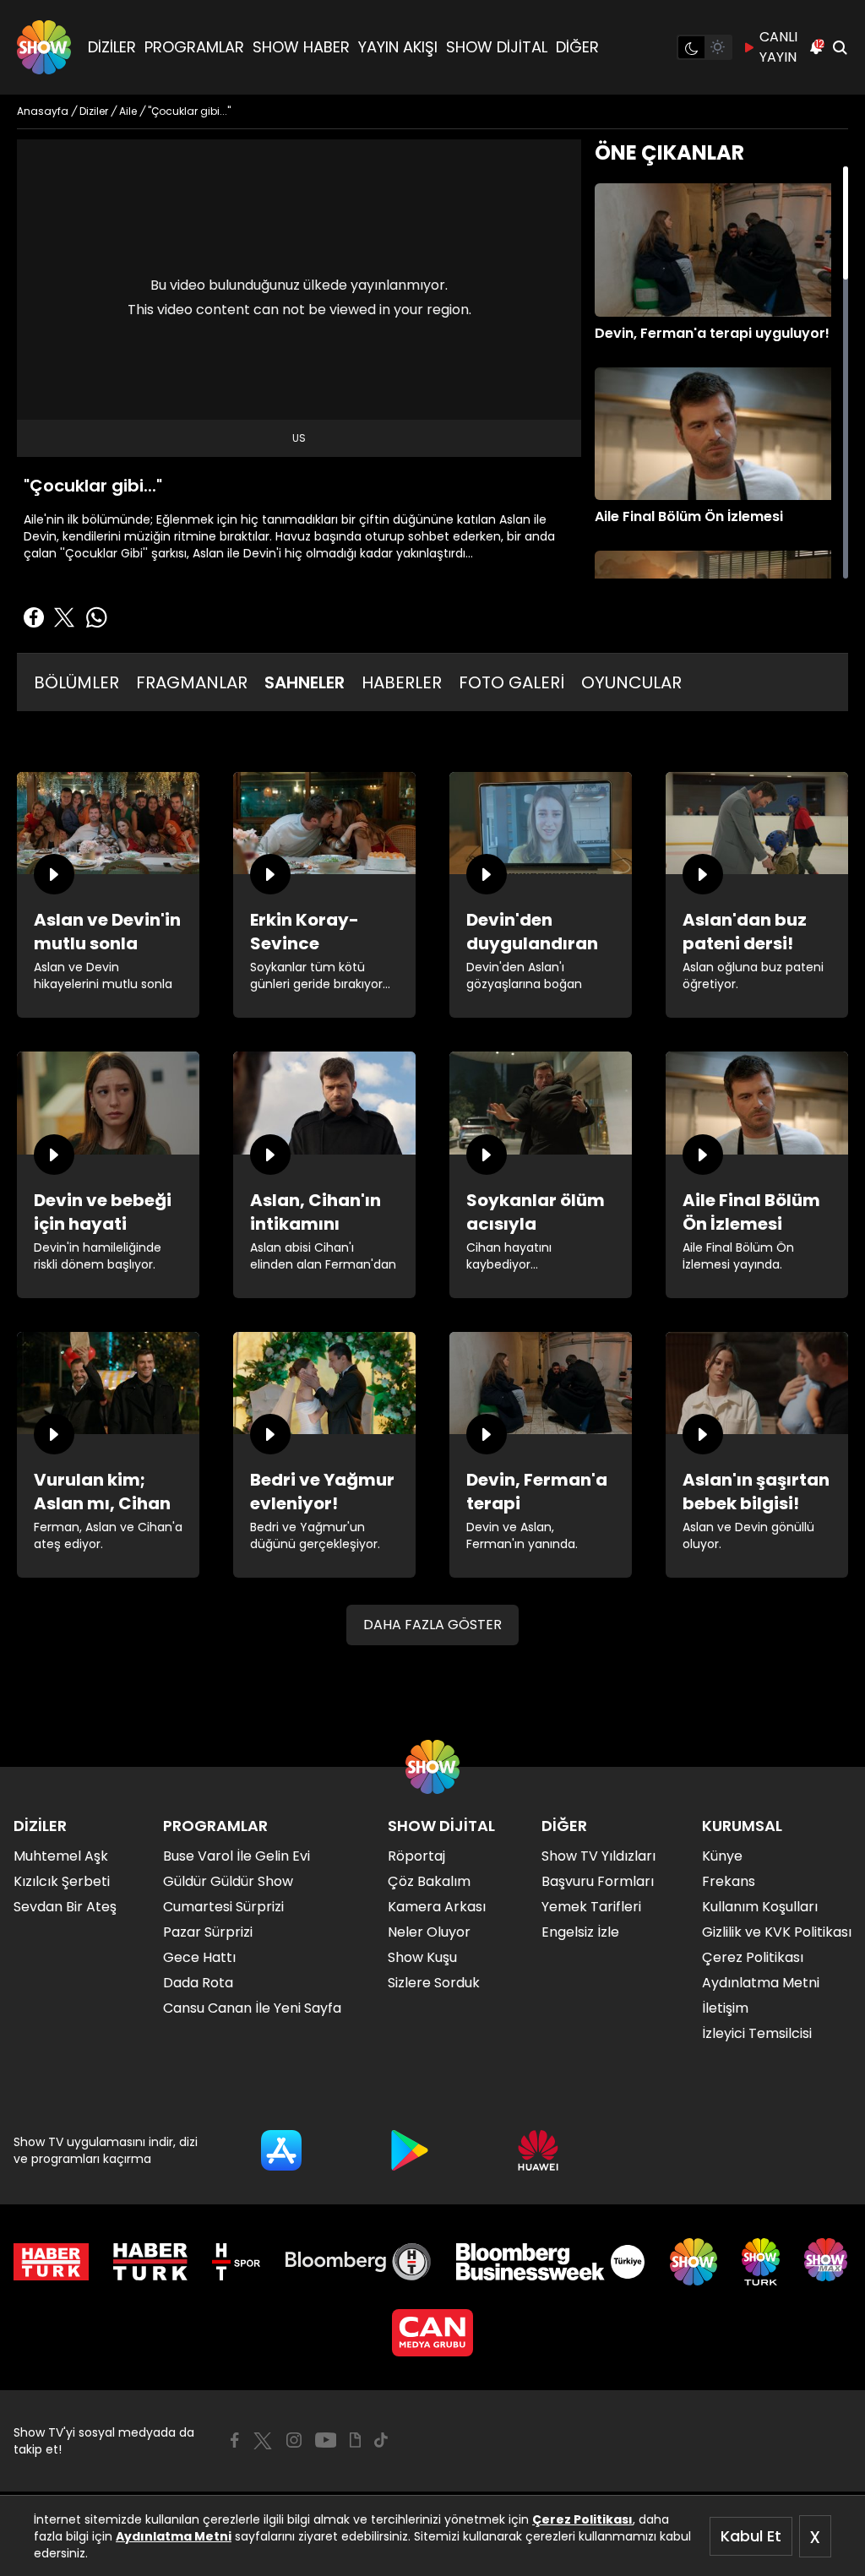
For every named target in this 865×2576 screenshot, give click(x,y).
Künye (722, 1856)
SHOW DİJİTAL (497, 47)
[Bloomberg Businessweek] (550, 2262)
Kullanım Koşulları (760, 1907)
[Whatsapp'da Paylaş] (96, 617)
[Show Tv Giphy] (355, 2440)
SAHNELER (305, 682)
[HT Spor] (236, 2262)
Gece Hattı (199, 1957)
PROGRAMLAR (194, 47)
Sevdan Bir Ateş (65, 1907)
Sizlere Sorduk (434, 1983)
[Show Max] (828, 2262)
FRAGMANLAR (192, 682)
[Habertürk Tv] (150, 2262)
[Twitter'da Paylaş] (64, 617)
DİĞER (577, 47)
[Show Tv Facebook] (234, 2440)
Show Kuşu (422, 1957)
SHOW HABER (301, 47)
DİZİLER (112, 47)
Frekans (729, 1881)
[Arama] (840, 47)
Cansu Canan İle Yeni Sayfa (252, 2008)
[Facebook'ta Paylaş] (34, 617)
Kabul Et (751, 2536)
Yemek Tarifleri (591, 1907)
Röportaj (416, 1856)
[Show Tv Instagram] (294, 2440)
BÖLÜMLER (76, 682)
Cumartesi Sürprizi (223, 1907)
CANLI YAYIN (778, 47)
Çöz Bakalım (429, 1881)
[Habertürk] (51, 2262)
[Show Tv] (44, 47)
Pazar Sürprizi (208, 1932)
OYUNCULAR (631, 682)
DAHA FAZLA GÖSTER (432, 1625)
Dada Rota (198, 1983)
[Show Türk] (761, 2262)
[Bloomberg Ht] (359, 2262)
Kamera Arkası (437, 1907)
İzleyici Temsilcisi (757, 2033)
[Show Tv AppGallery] (538, 2150)
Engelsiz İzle (580, 1932)
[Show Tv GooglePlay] (410, 2150)
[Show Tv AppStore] (281, 2150)
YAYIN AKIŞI (398, 47)
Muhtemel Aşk (61, 1856)
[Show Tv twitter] (263, 2441)
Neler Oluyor (429, 1932)
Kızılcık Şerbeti (62, 1881)
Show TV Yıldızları (598, 1856)
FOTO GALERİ (511, 682)
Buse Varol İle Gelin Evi (237, 1856)
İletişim (725, 2008)
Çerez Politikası (582, 2519)
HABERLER (402, 682)
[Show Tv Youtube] (326, 2440)
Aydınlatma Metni (174, 2536)
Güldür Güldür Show (228, 1881)
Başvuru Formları (598, 1881)
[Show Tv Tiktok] (381, 2440)
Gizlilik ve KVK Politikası (777, 1932)
